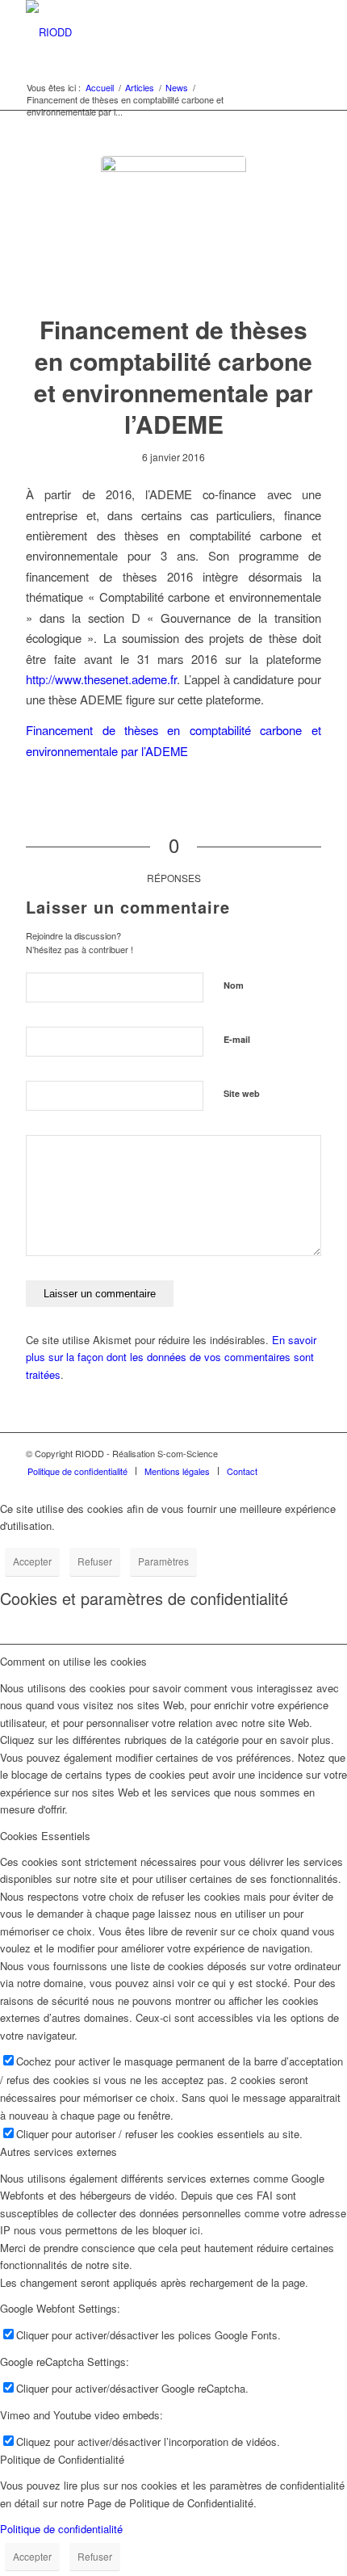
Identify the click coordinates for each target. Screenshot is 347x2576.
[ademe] (173, 229)
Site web (242, 1093)
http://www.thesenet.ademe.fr (101, 679)
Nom (234, 985)
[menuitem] (77, 1471)
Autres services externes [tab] (59, 2152)
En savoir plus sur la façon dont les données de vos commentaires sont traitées (171, 1357)
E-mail (237, 1039)
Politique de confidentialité (61, 2529)
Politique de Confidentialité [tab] (62, 2459)
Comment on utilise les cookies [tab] (73, 1661)
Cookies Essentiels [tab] (45, 1836)
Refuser (95, 1561)
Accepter (32, 1561)
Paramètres (163, 1561)
